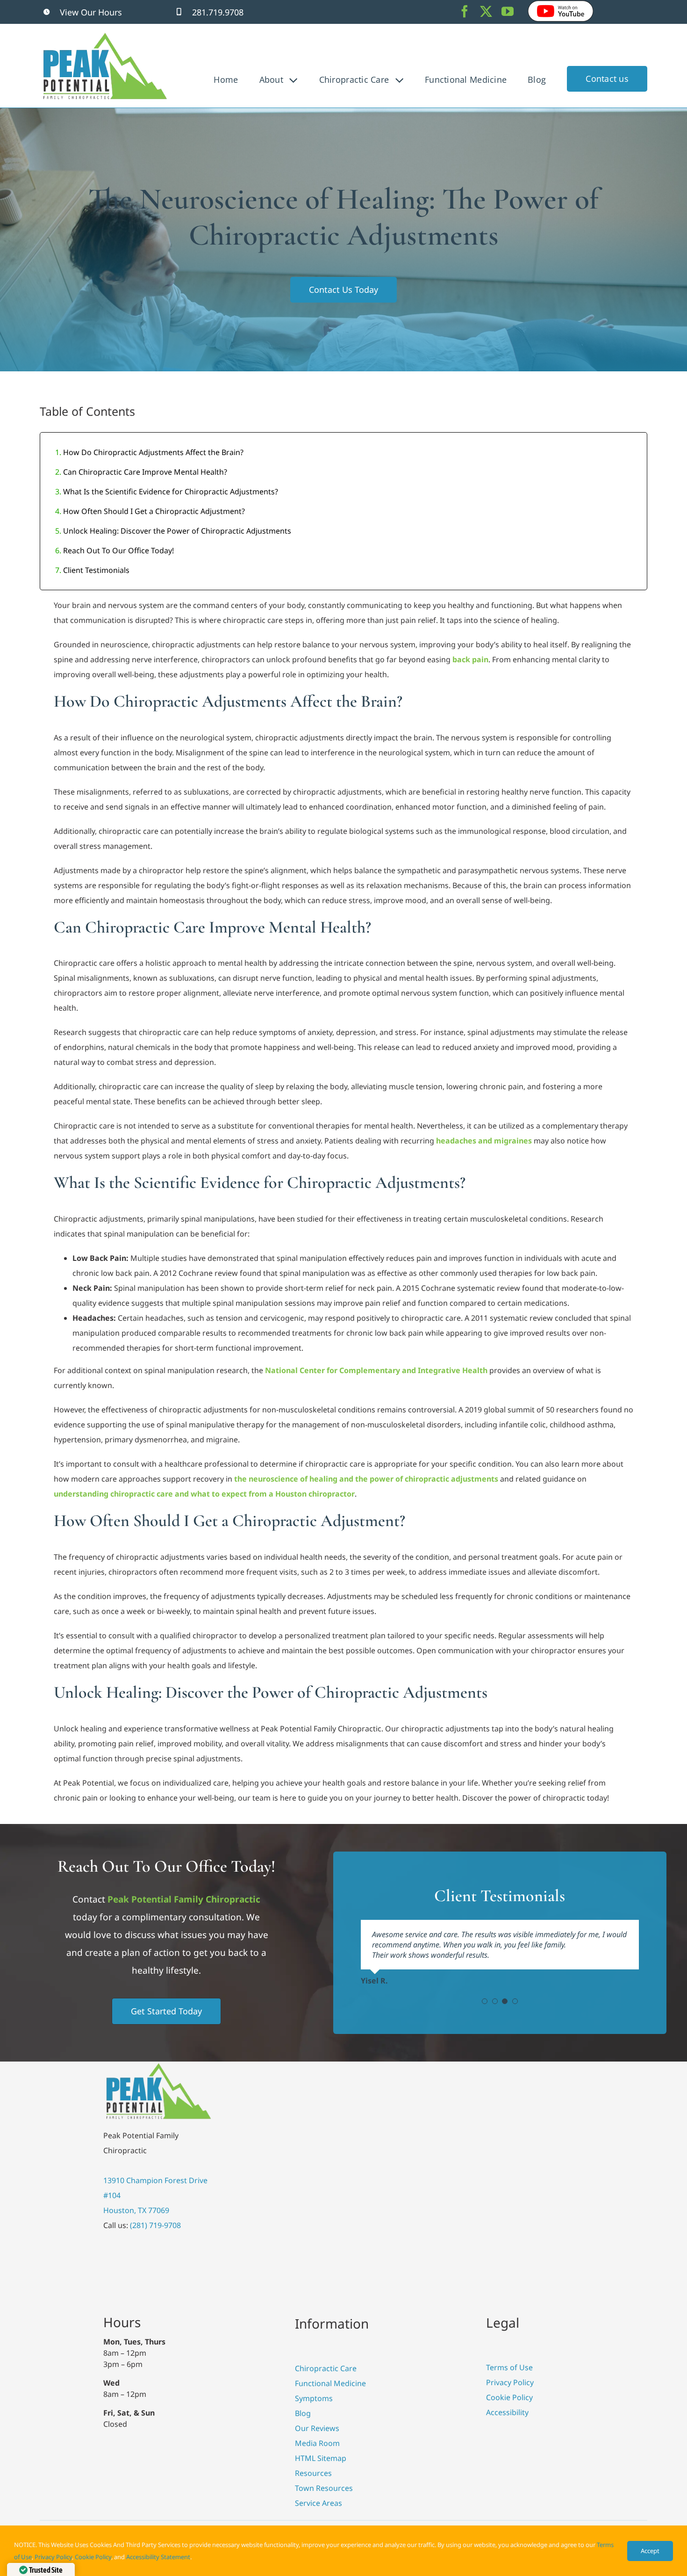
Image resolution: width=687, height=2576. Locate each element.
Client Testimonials (96, 570)
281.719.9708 (218, 12)
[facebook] (465, 11)
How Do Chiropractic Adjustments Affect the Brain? (153, 452)
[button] (485, 2001)
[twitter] (486, 11)
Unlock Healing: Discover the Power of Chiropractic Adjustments (177, 531)
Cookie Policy (93, 2557)
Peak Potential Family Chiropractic (184, 1899)
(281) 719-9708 (155, 2225)
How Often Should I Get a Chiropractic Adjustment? (154, 511)
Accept (650, 2551)
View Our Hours (91, 12)
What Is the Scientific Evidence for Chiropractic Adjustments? (171, 492)
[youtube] (508, 11)
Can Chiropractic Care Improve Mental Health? (145, 472)
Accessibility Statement (158, 2557)
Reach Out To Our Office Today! (118, 550)
